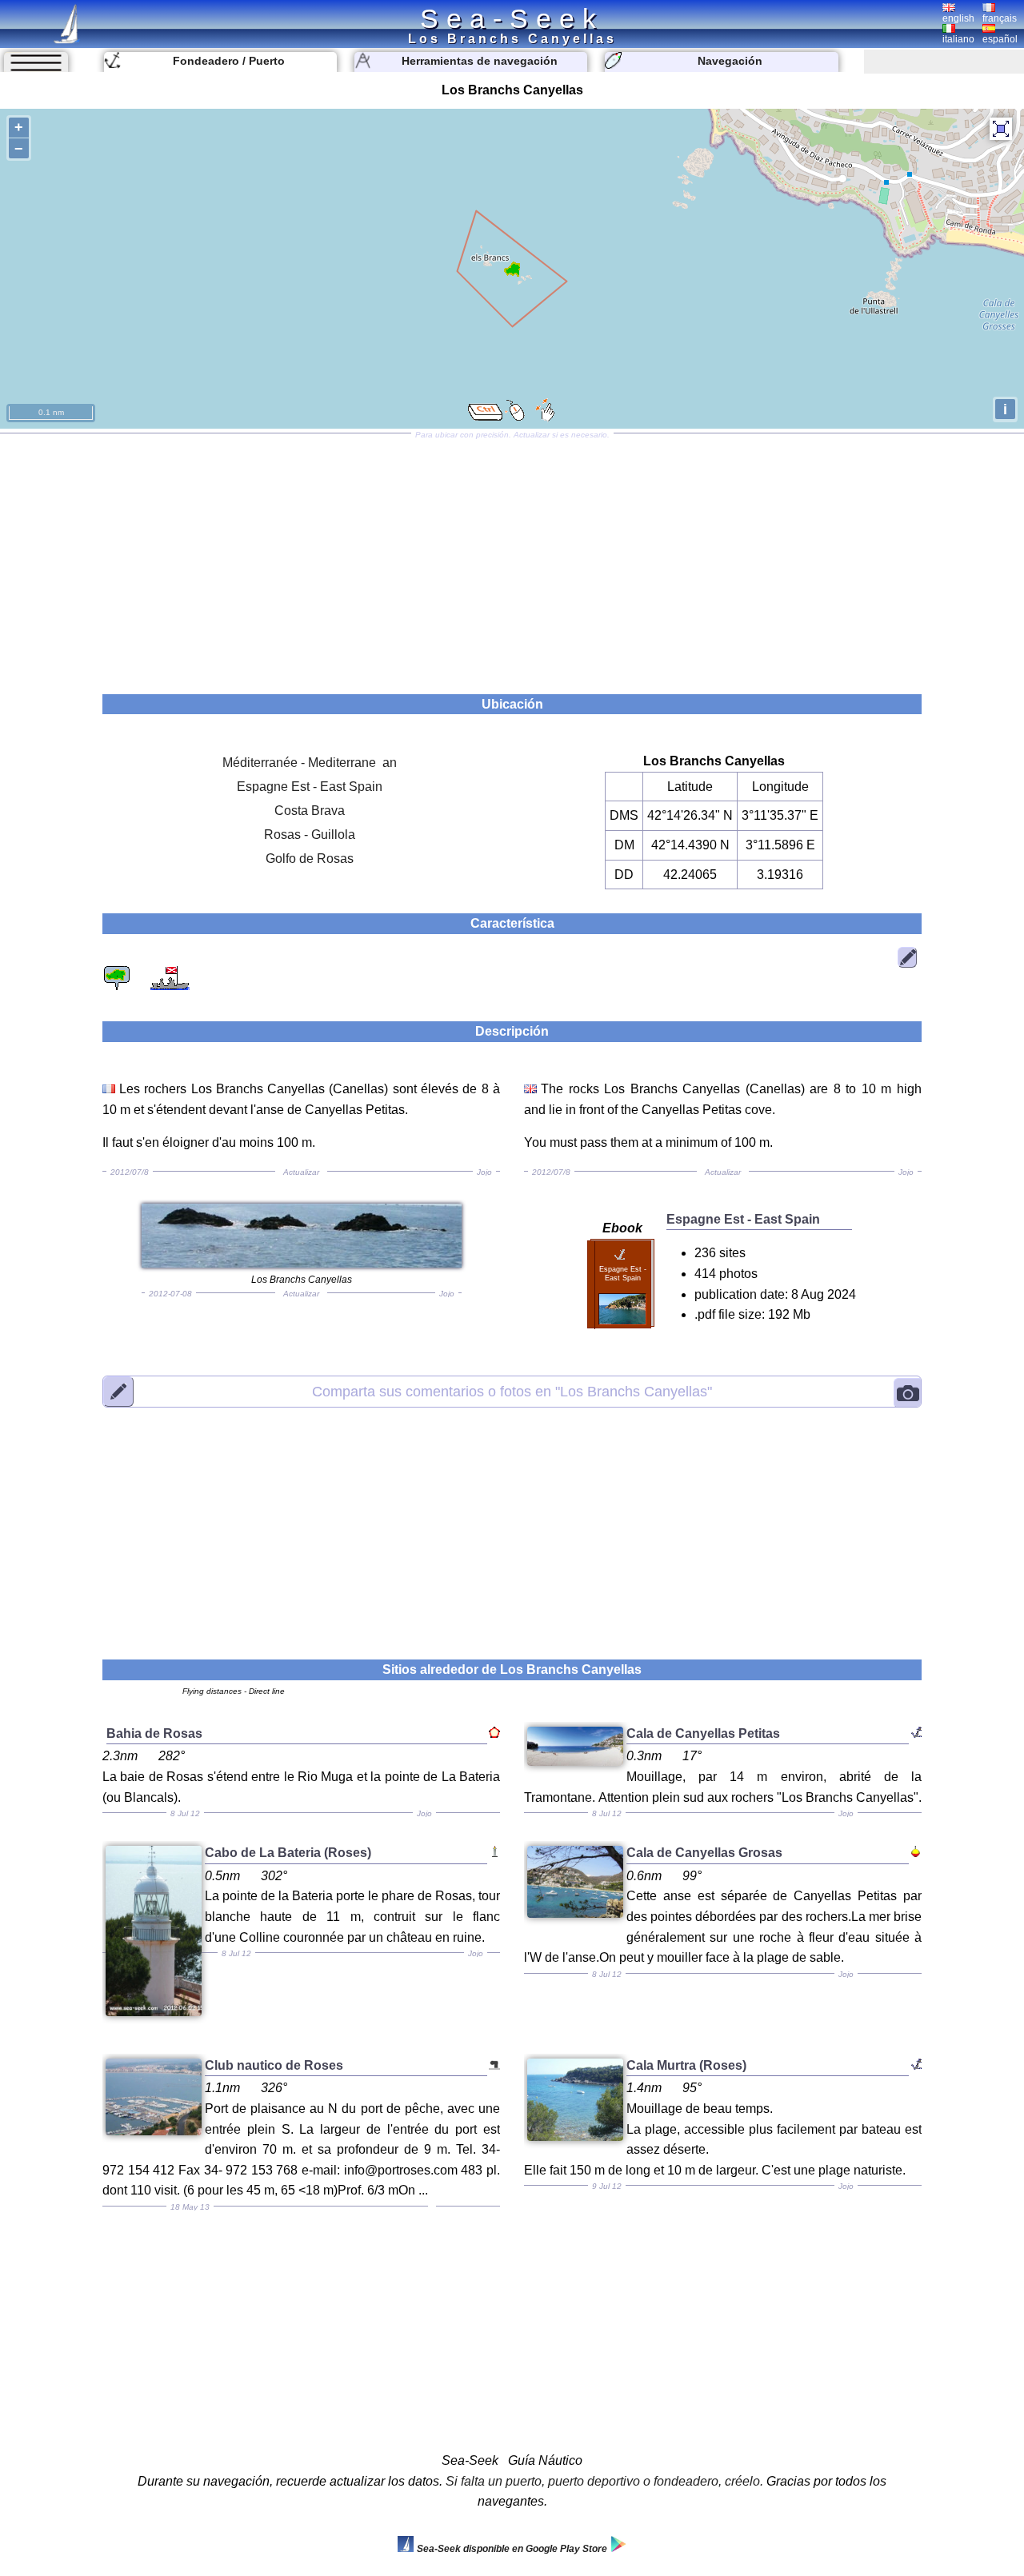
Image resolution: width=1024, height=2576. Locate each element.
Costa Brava (310, 811)
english (958, 18)
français (1000, 18)
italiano (958, 39)
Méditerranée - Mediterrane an (310, 763)
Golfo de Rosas (310, 859)
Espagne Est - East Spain (310, 787)
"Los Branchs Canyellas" (512, 1392)
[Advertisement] (512, 558)
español (1000, 39)
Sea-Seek (512, 18)
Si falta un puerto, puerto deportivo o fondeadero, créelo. (604, 2481)
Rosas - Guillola (310, 835)
